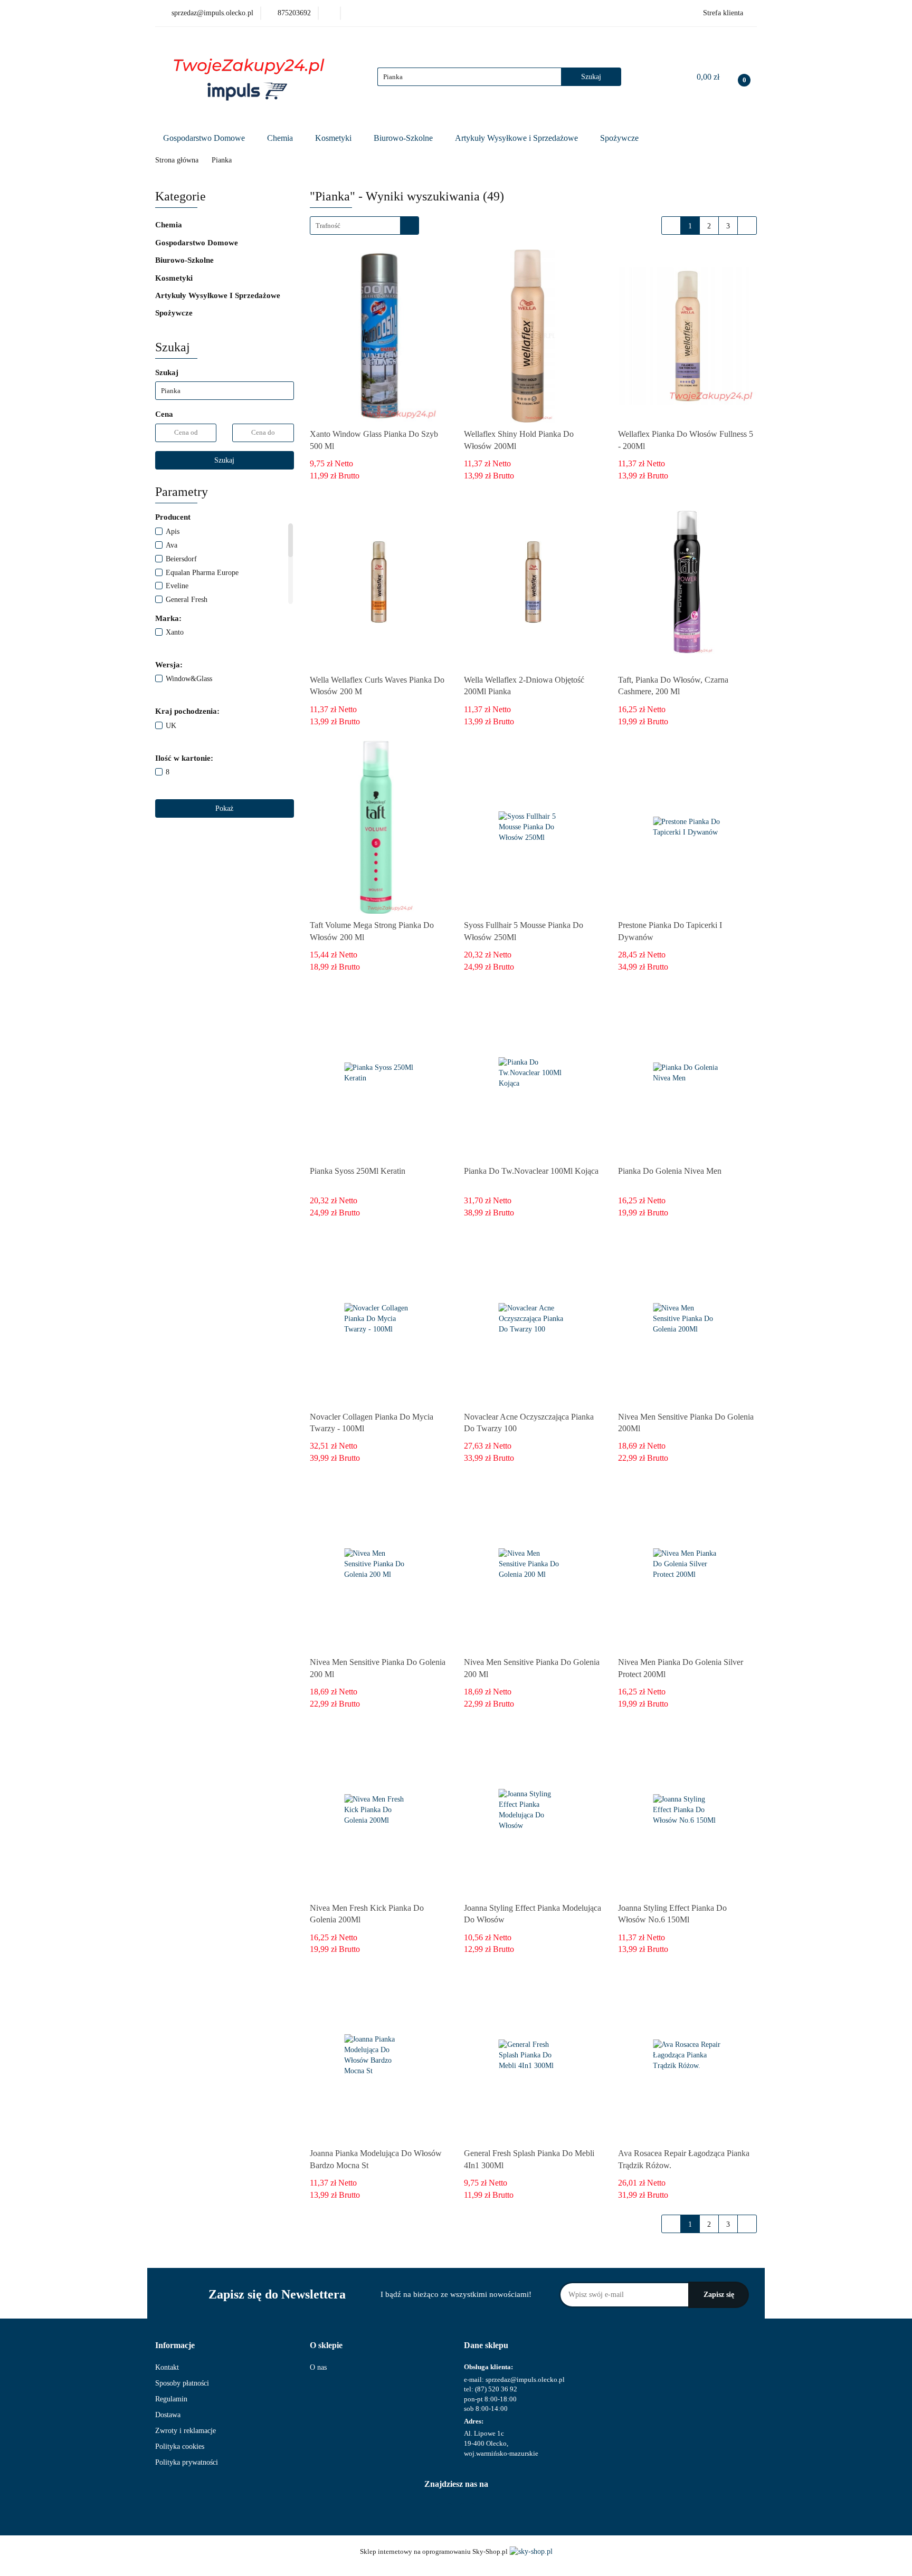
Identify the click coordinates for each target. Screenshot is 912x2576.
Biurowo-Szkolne (404, 138)
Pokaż (224, 808)
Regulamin (171, 2399)
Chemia (281, 138)
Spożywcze (620, 138)
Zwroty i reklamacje (186, 2431)
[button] (175, 2346)
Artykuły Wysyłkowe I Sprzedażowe (219, 295)
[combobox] (364, 226)
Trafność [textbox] (328, 226)
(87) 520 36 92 (496, 2389)
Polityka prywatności (187, 2462)
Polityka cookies (180, 2446)
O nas (318, 2367)
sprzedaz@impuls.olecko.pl (525, 2379)
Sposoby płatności (182, 2383)
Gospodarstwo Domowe (205, 138)
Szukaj (224, 460)
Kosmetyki (334, 138)
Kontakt (167, 2367)
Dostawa (168, 2415)
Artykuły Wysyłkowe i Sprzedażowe (517, 138)
